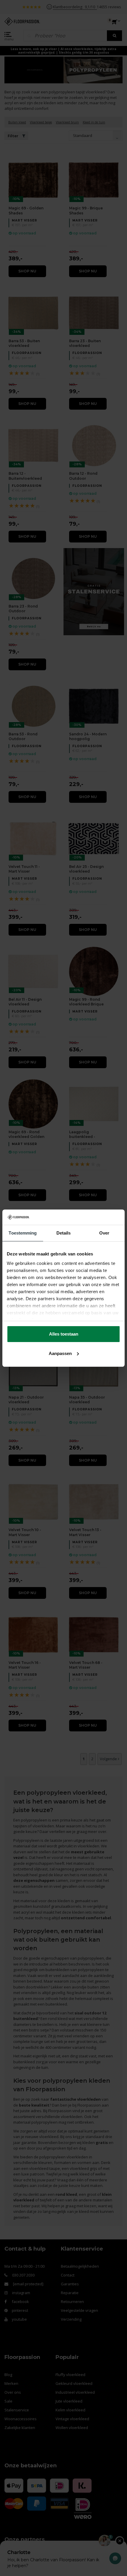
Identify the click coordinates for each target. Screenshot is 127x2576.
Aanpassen (60, 1353)
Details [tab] (64, 1233)
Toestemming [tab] (23, 1233)
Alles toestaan (64, 1334)
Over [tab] (104, 1233)
